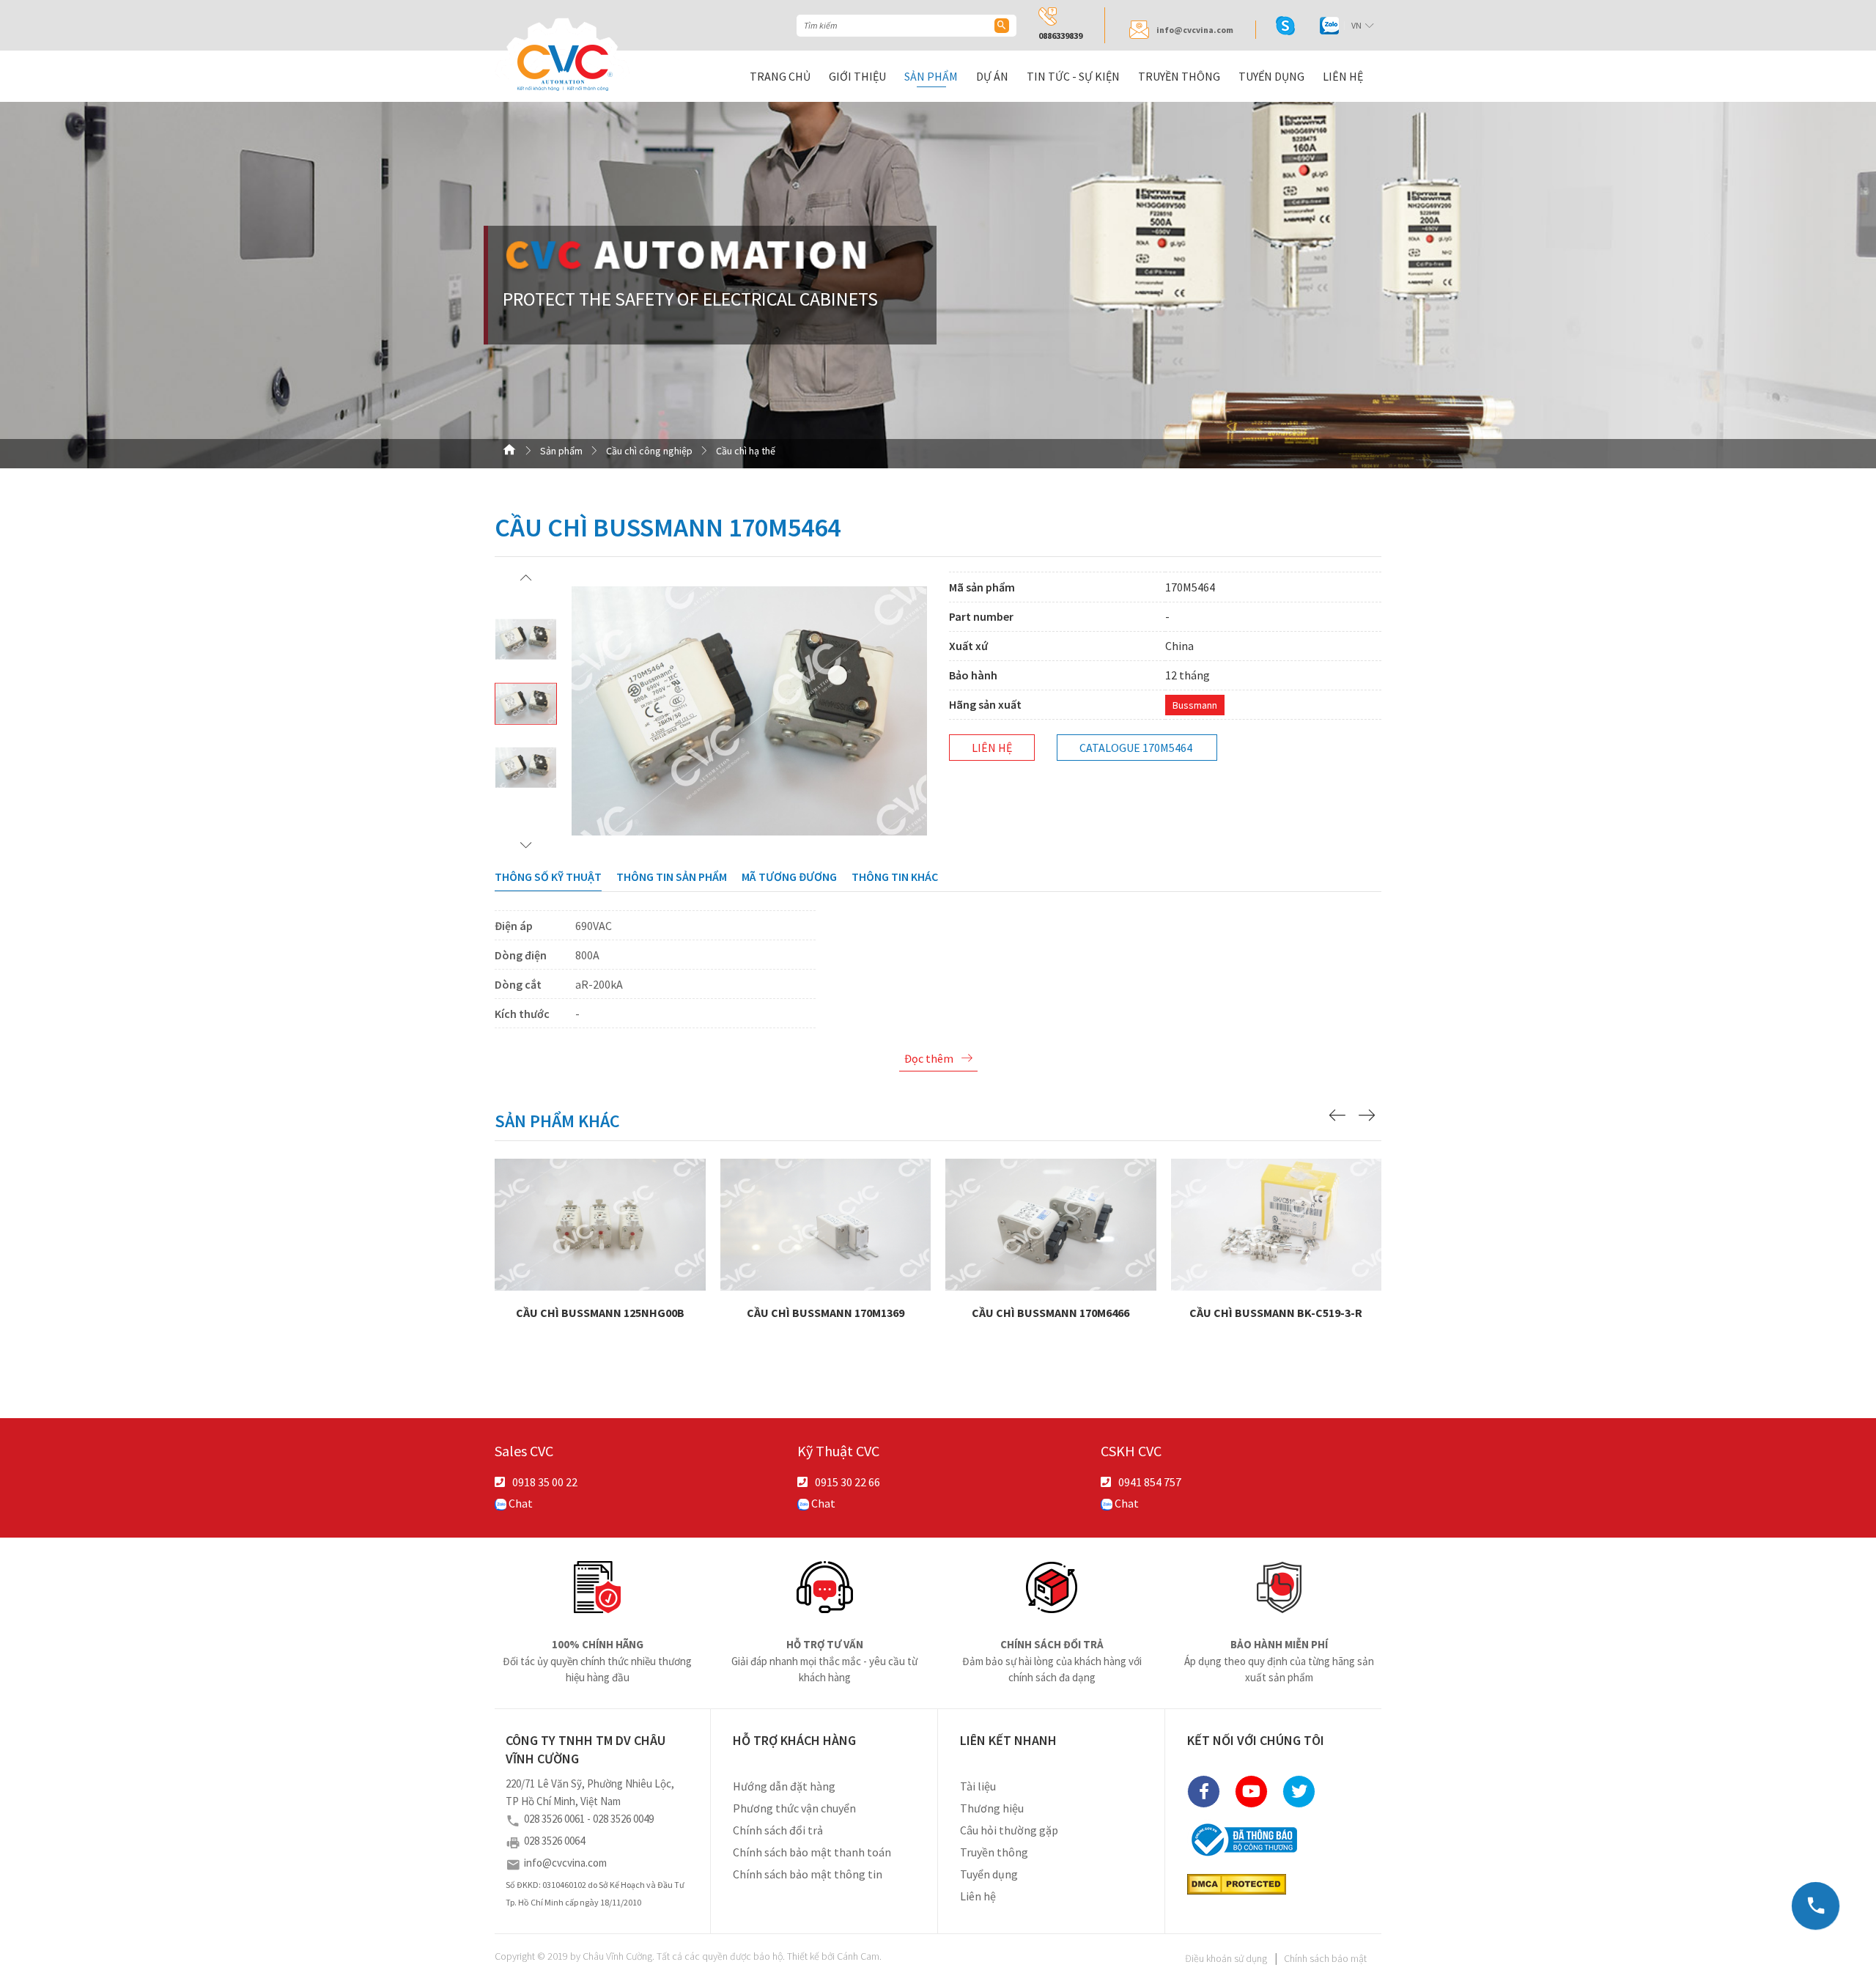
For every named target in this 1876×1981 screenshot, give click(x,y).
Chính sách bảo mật (1325, 1958)
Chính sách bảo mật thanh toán (812, 1852)
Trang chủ (780, 76)
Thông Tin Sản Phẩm (672, 877)
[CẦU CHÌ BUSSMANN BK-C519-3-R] (1277, 1223)
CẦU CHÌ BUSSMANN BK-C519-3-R (1277, 1264)
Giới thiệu (857, 76)
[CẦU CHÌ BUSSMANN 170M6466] (1051, 1223)
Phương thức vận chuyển (794, 1808)
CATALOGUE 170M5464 (1136, 748)
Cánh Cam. (859, 1956)
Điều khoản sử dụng (1226, 1958)
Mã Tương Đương (789, 877)
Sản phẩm (931, 76)
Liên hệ (1343, 76)
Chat (520, 1503)
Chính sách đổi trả (778, 1830)
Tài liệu (978, 1786)
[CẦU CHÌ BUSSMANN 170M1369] (826, 1223)
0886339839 (1060, 36)
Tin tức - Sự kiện (1073, 76)
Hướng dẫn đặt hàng (784, 1786)
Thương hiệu (992, 1808)
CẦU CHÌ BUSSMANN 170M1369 (826, 1264)
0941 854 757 (1150, 1482)
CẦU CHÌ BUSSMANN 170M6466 (1051, 1264)
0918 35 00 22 (545, 1482)
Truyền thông (1179, 76)
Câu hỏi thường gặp (1009, 1830)
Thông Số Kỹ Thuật (548, 877)
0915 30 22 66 (847, 1482)
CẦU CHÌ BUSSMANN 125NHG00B (601, 1264)
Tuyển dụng (1271, 76)
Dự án (992, 76)
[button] (526, 577)
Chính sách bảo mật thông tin (808, 1874)
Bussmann (1195, 705)
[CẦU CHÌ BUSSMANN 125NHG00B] (600, 1223)
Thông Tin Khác (895, 877)
